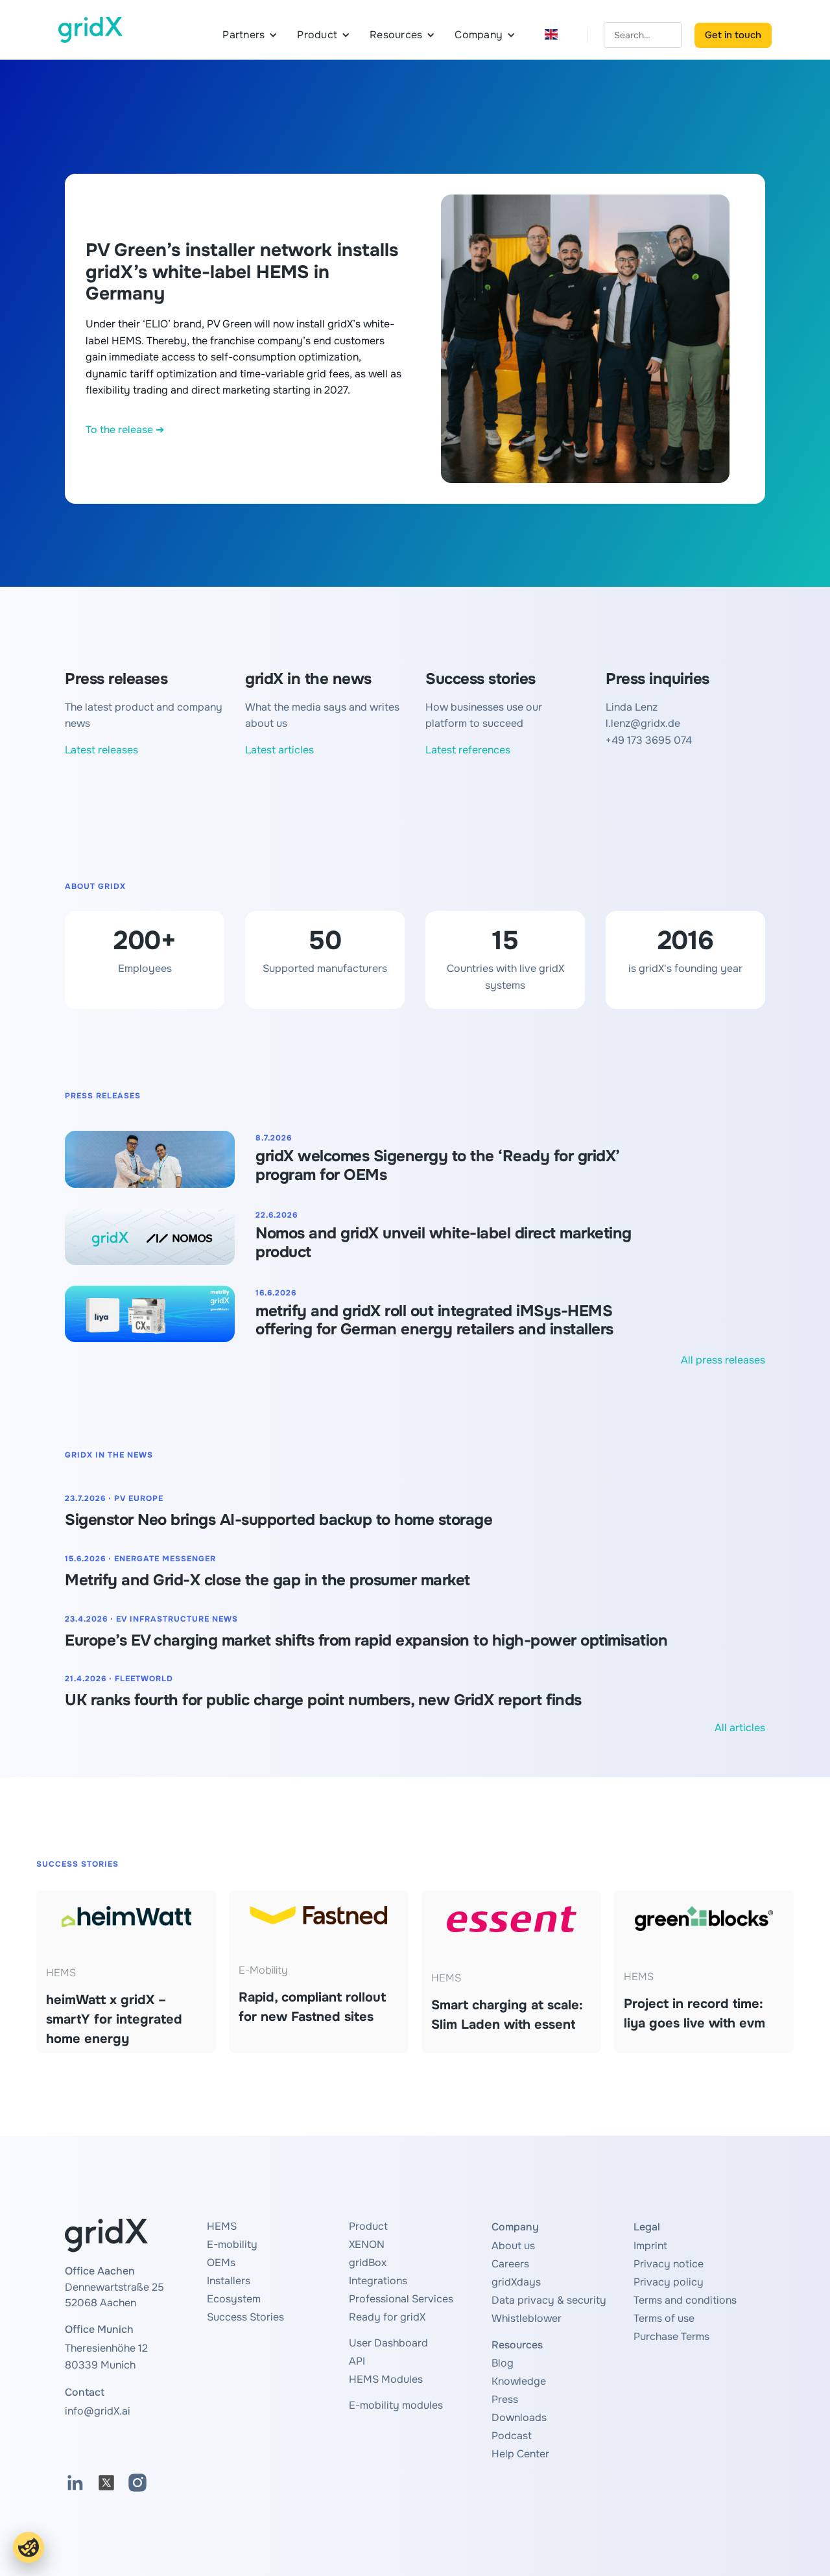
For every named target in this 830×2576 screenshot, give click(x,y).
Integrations (378, 2281)
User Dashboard (388, 2343)
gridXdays (516, 2282)
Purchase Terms (671, 2336)
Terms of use (664, 2318)
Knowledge (519, 2381)
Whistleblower (527, 2318)
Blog (503, 2363)
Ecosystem (234, 2299)
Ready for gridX (387, 2317)
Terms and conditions (685, 2300)
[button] (250, 35)
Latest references (468, 750)
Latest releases (101, 750)
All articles (740, 1728)
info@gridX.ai (98, 2411)
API (357, 2361)
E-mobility (232, 2244)
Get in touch (733, 35)
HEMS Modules (386, 2379)
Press (505, 2399)
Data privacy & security (549, 2300)
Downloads (519, 2417)
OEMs (221, 2263)
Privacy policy (669, 2282)
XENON (367, 2244)
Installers (229, 2281)
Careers (510, 2264)
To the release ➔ (125, 430)
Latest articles (279, 750)
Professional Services (401, 2299)
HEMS (222, 2226)
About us (513, 2246)
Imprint (650, 2246)
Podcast (512, 2436)
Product (368, 2226)
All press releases (723, 1360)
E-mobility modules (396, 2405)
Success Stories (245, 2317)
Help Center (520, 2454)
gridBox (368, 2263)
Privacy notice (669, 2264)
